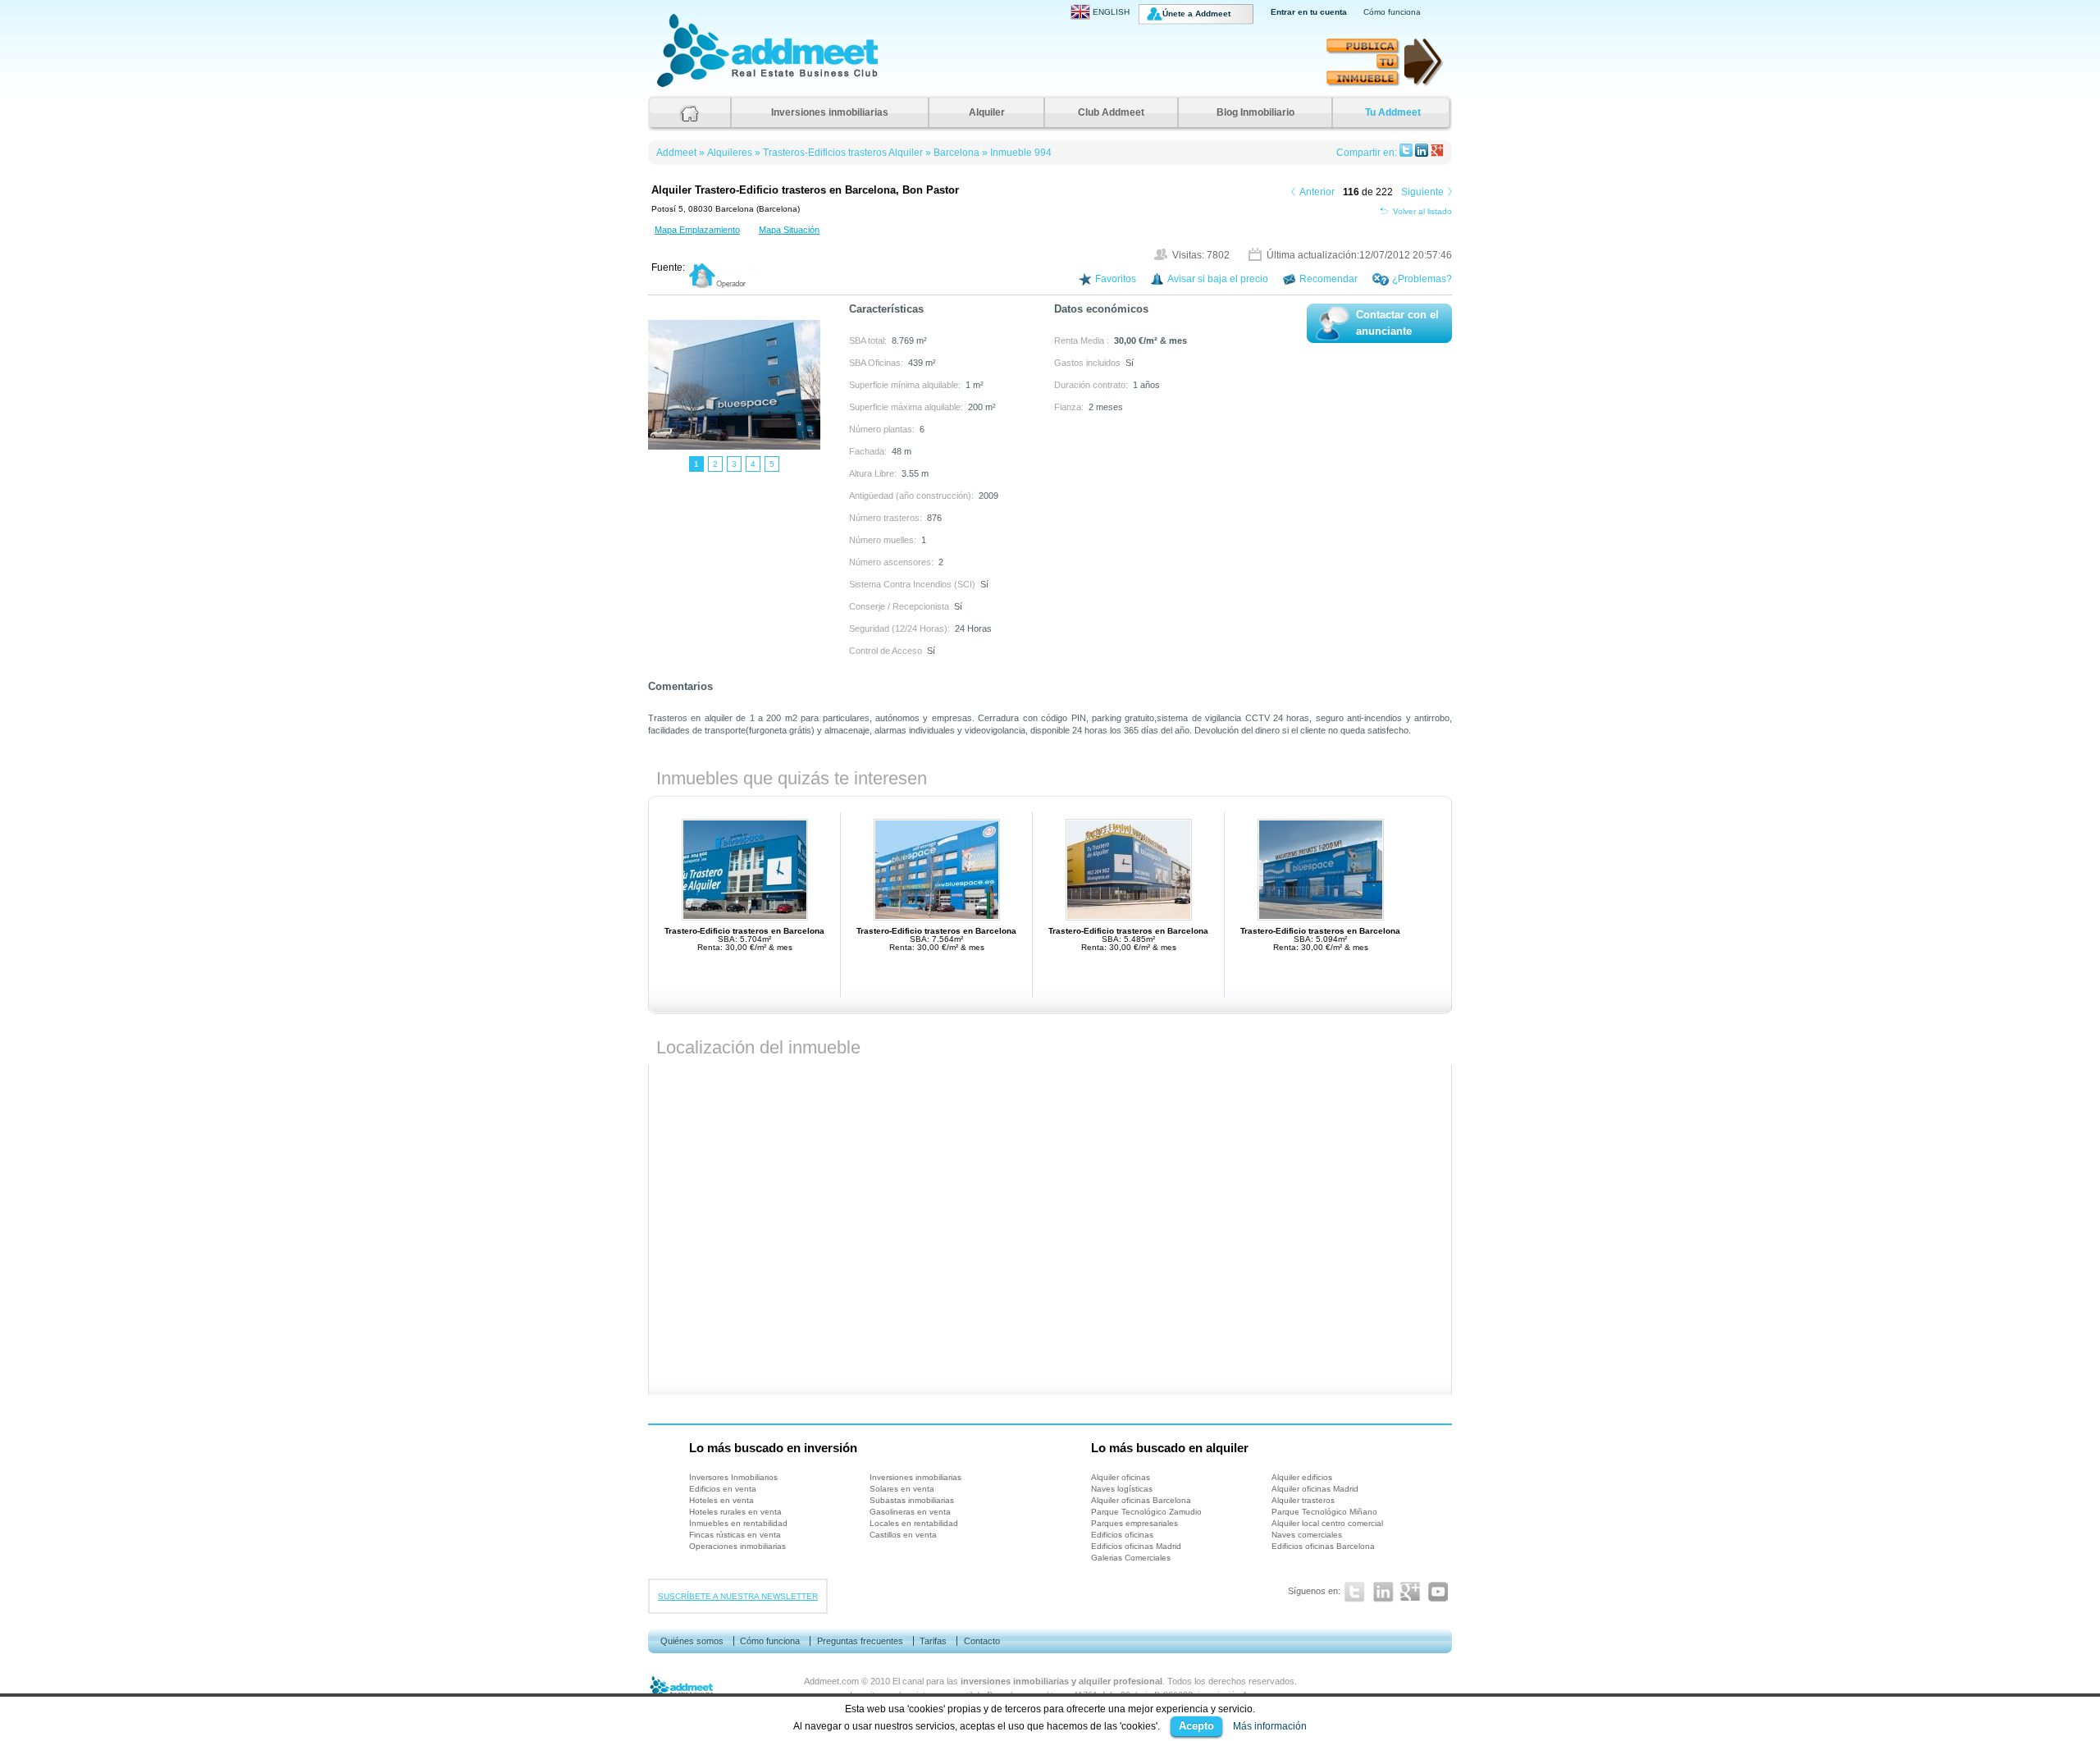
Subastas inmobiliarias (912, 1500)
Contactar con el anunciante (1397, 323)
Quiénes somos (692, 1641)
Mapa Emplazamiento (697, 230)
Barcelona (956, 153)
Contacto (982, 1641)
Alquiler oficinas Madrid (1315, 1489)
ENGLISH (1111, 12)
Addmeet (673, 87)
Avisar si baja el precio (1218, 279)
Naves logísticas (1122, 1489)
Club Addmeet (1111, 112)
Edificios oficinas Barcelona (1323, 1546)
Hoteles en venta (721, 1500)
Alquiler (987, 112)
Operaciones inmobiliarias (737, 1546)
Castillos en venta (903, 1535)
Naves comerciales (1307, 1535)
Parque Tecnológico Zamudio (1146, 1512)
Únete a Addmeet (1196, 14)
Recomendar (1328, 279)
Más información (1270, 1726)
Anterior (1317, 192)
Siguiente (1422, 192)
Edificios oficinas (1122, 1535)
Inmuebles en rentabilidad (738, 1523)
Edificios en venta (723, 1489)
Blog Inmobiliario (1255, 112)
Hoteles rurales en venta (735, 1512)
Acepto (1196, 1726)
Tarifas (933, 1641)
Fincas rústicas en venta (735, 1535)
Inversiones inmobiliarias (830, 112)
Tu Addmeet (1393, 112)
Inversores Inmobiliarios (733, 1477)
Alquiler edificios (1302, 1477)
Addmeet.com (831, 1681)
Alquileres (730, 153)
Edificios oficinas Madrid (1136, 1546)
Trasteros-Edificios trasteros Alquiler (843, 153)
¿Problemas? (1422, 279)
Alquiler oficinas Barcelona (1141, 1500)
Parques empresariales (1134, 1523)
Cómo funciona (1392, 12)
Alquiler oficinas (1121, 1477)
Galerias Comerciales (1131, 1558)
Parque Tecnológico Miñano (1324, 1512)
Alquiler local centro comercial (1327, 1523)
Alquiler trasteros (1303, 1500)
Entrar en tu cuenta (1309, 12)
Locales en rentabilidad (914, 1523)
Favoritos (1116, 279)
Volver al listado (1422, 211)
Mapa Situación (789, 230)
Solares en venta (902, 1489)
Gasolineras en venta (910, 1512)
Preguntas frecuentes (860, 1641)
